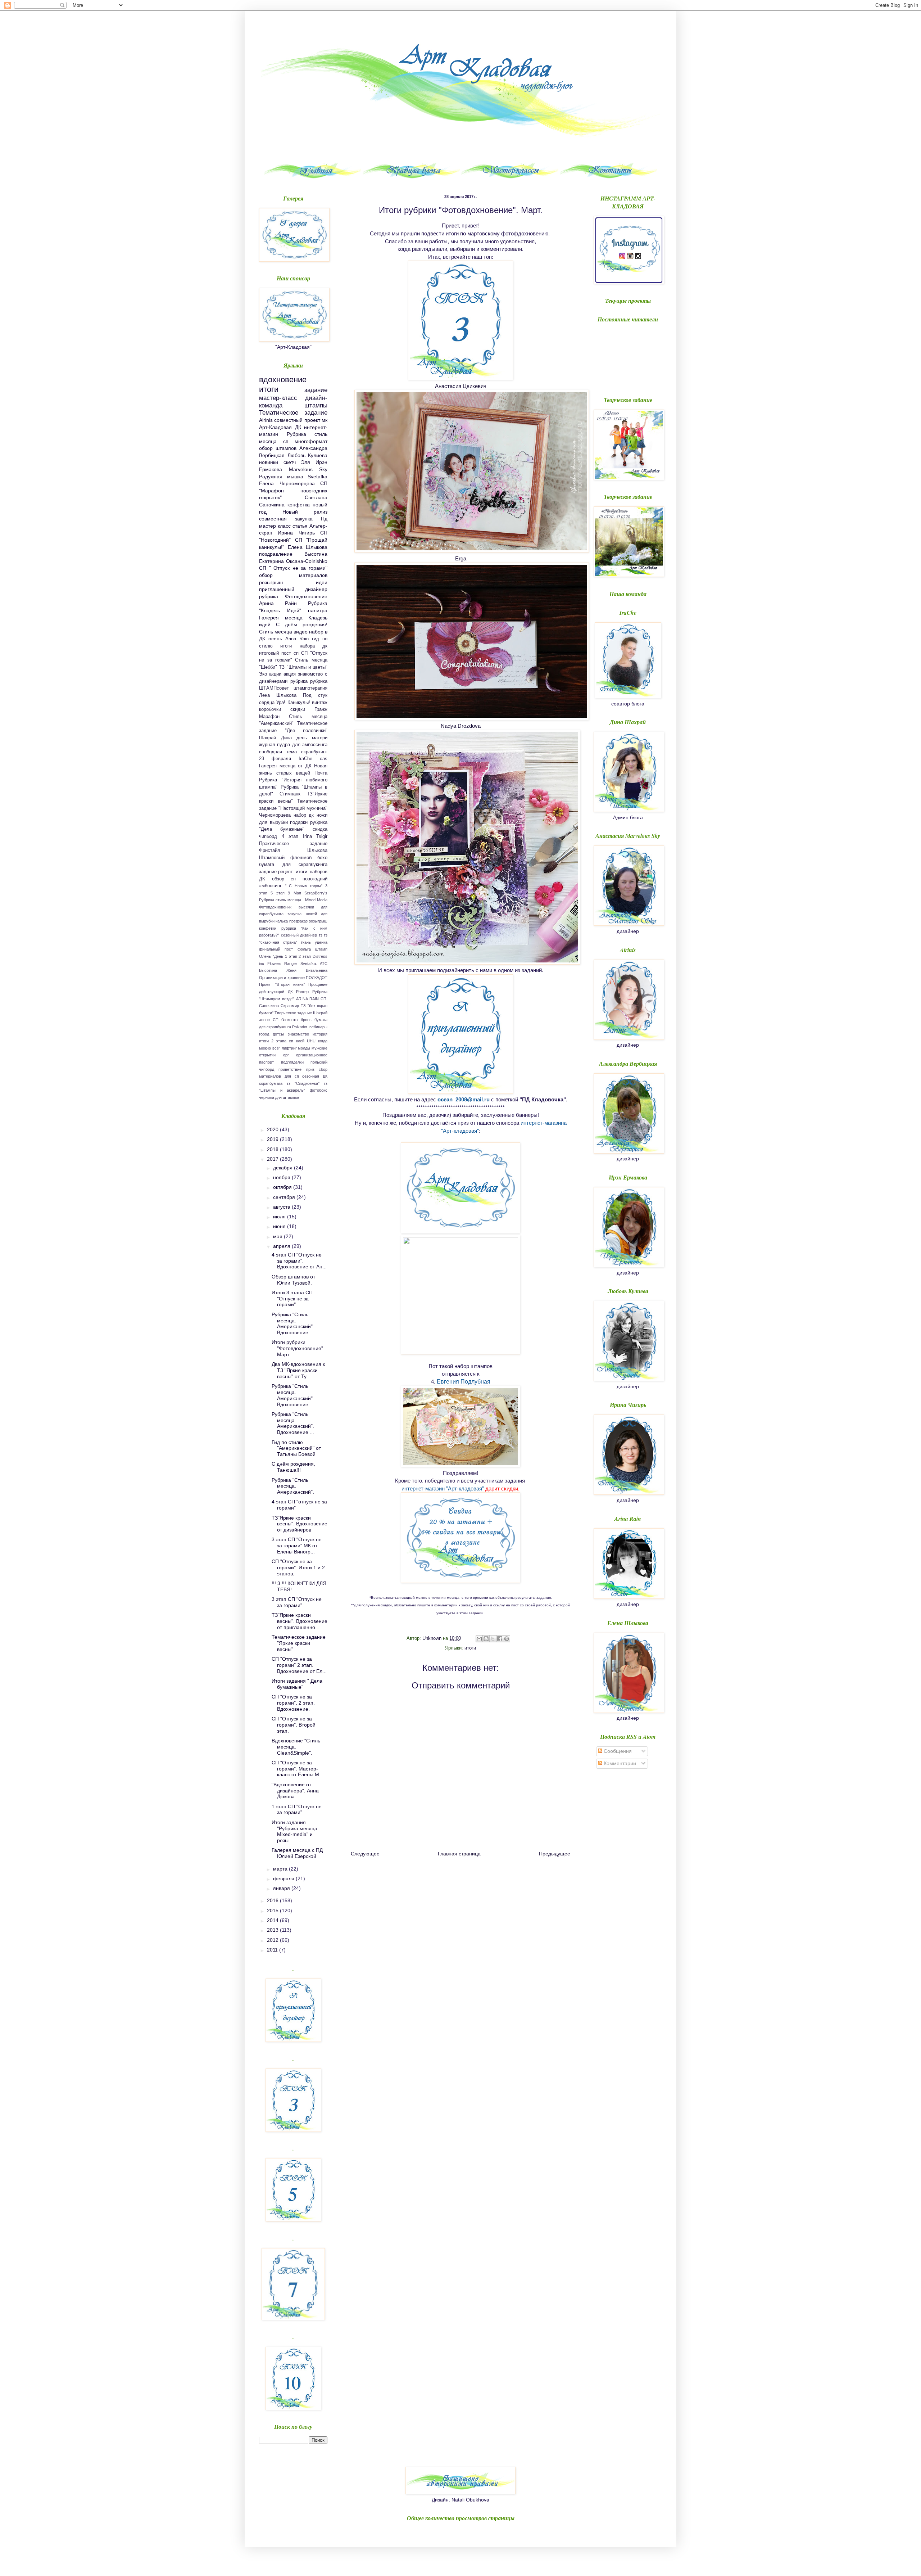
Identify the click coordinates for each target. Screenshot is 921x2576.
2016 (273, 1900)
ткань (306, 942)
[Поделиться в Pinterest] (507, 1639)
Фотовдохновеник (275, 907)
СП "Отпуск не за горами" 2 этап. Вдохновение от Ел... (299, 1665)
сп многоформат (305, 441)
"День (278, 956)
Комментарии (619, 1763)
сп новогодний (309, 879)
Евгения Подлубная (464, 1382)
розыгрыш (271, 582)
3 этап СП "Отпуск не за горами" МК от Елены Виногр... (297, 1546)
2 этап (305, 956)
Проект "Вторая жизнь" (282, 984)
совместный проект (297, 420)
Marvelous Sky (308, 469)
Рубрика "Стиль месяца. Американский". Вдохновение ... (293, 1323)
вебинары (318, 1027)
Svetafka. (309, 964)
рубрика (299, 681)
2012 (273, 1940)
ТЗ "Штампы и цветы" (303, 667)
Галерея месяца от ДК (285, 766)
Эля (305, 462)
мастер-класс (278, 398)
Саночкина (269, 1006)
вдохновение (283, 380)
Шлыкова (317, 851)
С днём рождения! (302, 624)
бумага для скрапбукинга (293, 865)
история (320, 1034)
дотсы (278, 1034)
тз (321, 935)
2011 (273, 1950)
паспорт (266, 1062)
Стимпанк (290, 794)
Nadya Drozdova (461, 726)
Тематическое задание (293, 413)
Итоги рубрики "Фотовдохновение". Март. (298, 1348)
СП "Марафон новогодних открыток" (293, 490)
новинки (269, 462)
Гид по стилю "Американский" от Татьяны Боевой (296, 1448)
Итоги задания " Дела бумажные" (297, 1684)
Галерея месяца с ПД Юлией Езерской (297, 1853)
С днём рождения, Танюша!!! (293, 1467)
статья (300, 526)
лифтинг (289, 1048)
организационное (312, 1055)
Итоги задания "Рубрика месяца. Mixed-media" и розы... (295, 1831)
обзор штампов (278, 448)
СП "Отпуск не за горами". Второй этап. (294, 1725)
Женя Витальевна (307, 970)
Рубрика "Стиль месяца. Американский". (293, 1486)
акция (290, 674)
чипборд (268, 836)
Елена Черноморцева (287, 483)
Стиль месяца (276, 632)
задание (316, 390)
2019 (273, 1139)
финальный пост (276, 949)
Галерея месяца (281, 618)
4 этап (290, 836)
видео (301, 632)
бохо (322, 858)
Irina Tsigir (315, 836)
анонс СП (269, 1020)
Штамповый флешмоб (285, 858)
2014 (273, 1920)
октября (283, 1187)
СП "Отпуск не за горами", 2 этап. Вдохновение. (293, 1703)
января (282, 1888)
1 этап (291, 956)
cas (324, 759)
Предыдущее (555, 1854)
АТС (324, 964)
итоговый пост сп (279, 653)
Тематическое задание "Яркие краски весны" (299, 1643)
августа (282, 1207)
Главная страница (459, 1854)
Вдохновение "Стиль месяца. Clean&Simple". (296, 1747)
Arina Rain (297, 639)
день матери (312, 738)
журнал (267, 745)
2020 (273, 1129)
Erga (461, 558)
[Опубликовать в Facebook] (500, 1639)
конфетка (299, 505)
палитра (318, 610)
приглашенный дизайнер (293, 589)
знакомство (298, 1034)
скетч (290, 462)
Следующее (365, 1854)
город (264, 1034)
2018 (273, 1149)
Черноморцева (275, 815)
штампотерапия (310, 688)
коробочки (270, 709)
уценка (321, 942)
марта (281, 1869)
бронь (306, 1020)
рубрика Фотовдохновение (293, 596)
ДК (298, 427)
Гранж (321, 709)
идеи (322, 582)
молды (304, 1048)
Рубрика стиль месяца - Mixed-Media (293, 900)
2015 (273, 1910)
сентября (285, 1197)
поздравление (276, 554)
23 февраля (275, 759)
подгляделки (292, 1062)
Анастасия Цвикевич (461, 386)
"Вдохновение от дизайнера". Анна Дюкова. (295, 1791)
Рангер (302, 992)
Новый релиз (305, 512)
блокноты (290, 1020)
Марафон (269, 717)
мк (325, 420)
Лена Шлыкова (278, 695)
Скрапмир (290, 1006)
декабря (283, 1168)
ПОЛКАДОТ (317, 978)
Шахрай (320, 1013)
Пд (324, 519)
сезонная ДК (315, 1076)
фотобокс (319, 1090)
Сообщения (617, 1751)
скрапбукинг (314, 752)
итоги (470, 1648)
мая (278, 1236)
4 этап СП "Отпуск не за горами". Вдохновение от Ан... (299, 1261)
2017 (273, 1159)
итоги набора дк (304, 646)
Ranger (291, 964)
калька (282, 921)
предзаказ (298, 921)
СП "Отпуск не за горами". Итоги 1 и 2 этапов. (298, 1567)
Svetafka (317, 477)
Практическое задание (293, 844)
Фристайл (270, 851)
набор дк (304, 815)
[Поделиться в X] (493, 1639)
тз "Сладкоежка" (303, 1083)
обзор (278, 879)
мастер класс (275, 526)
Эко (263, 674)
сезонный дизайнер (299, 935)
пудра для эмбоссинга (302, 745)
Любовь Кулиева (308, 455)
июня (280, 1226)
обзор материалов (293, 575)
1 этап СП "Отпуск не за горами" (297, 1810)
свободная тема (278, 752)
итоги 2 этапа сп (276, 1041)
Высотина (268, 970)
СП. (324, 999)
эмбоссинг (270, 886)
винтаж (320, 703)
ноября (282, 1177)
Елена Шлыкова (308, 547)
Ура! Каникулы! (293, 703)
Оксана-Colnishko (307, 561)
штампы (316, 405)
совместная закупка (286, 519)
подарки (299, 822)
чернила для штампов (279, 1097)
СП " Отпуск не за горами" (293, 568)
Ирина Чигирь (296, 533)
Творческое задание (293, 1013)
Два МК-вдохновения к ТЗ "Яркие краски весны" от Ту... (298, 1370)
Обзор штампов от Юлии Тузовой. (293, 1280)
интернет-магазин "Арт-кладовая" (443, 1488)
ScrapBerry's (316, 893)
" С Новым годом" (304, 886)
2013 (273, 1930)
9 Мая (294, 893)
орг (286, 1055)
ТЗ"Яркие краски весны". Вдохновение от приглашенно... (300, 1621)
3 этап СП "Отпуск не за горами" (297, 1602)
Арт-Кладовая (275, 427)
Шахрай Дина (275, 738)
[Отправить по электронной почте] (479, 1639)
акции (275, 674)
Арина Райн (278, 603)
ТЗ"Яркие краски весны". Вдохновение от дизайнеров (300, 1524)
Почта (321, 773)
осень (275, 639)
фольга (304, 949)
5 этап (277, 893)
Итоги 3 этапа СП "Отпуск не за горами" (292, 1299)
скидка (320, 829)
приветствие (290, 1069)
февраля (284, 1878)
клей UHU (306, 1041)
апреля (282, 1246)
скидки (298, 709)
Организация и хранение (282, 978)
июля (280, 1217)
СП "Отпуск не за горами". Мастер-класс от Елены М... (298, 1769)
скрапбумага (271, 1083)
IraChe (305, 759)
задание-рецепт (276, 872)
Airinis (266, 420)
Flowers (274, 964)
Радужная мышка (281, 477)
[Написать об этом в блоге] (486, 1639)
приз (310, 1069)
